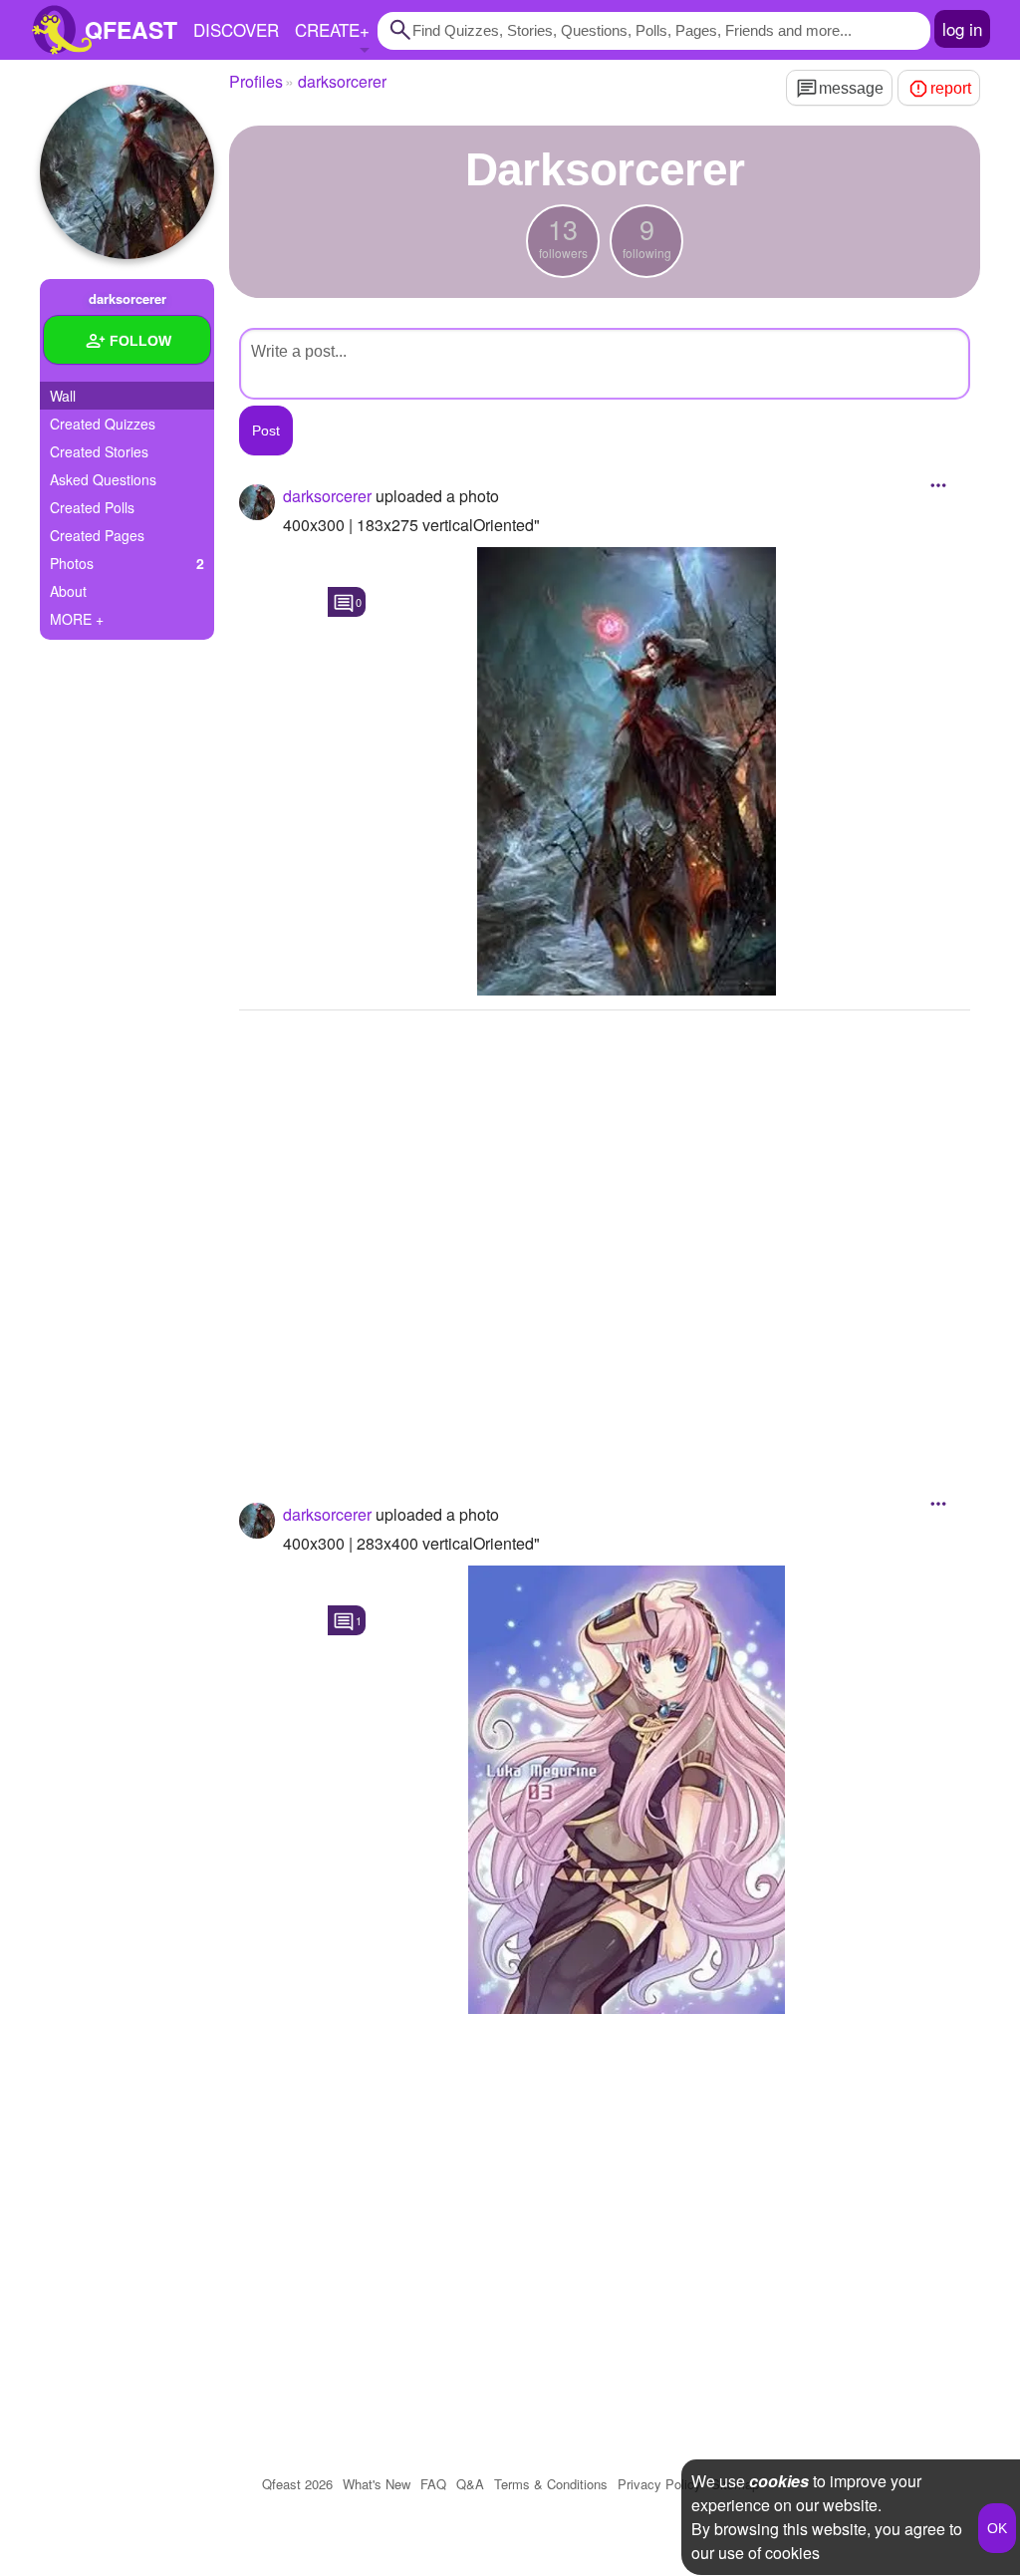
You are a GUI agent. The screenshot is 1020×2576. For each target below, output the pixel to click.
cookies (779, 2481)
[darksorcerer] (127, 172)
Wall (63, 396)
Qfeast (297, 2484)
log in (962, 28)
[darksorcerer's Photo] (627, 771)
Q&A (470, 2484)
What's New (377, 2484)
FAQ (433, 2484)
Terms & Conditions (551, 2484)
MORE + (77, 619)
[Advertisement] (605, 1230)
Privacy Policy (659, 2484)
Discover (236, 29)
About (68, 591)
